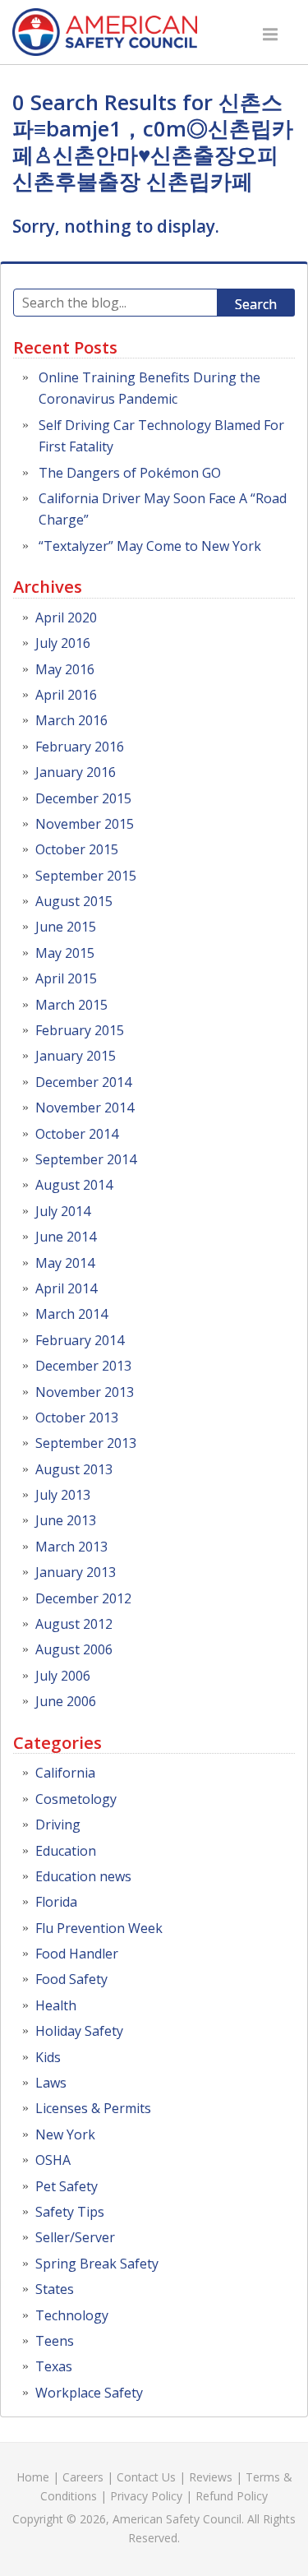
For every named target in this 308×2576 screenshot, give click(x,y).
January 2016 (76, 772)
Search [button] (256, 304)
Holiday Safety (79, 2031)
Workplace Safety (89, 2393)
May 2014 (65, 1263)
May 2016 (65, 669)
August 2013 (74, 1469)
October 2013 (77, 1417)
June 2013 (66, 1520)
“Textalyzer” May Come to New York (150, 546)
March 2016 (71, 720)
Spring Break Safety (97, 2264)
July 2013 (63, 1495)
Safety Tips (70, 2212)
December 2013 (83, 1366)
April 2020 (66, 617)
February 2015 (80, 1030)
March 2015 (71, 1005)
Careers (83, 2477)
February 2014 (80, 1340)
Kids (48, 2057)
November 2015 (85, 824)
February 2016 (80, 747)
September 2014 (86, 1159)
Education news (83, 1876)
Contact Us (146, 2477)
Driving (58, 1824)
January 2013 (76, 1572)
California (65, 1773)
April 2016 (66, 695)
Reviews (211, 2477)
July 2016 (63, 643)
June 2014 (66, 1237)
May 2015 (65, 953)
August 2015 (74, 901)
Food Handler (77, 1954)
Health (56, 2005)
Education (66, 1851)
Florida (56, 1902)
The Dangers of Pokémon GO (130, 473)
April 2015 (66, 978)
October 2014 (77, 1134)
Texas (54, 2366)
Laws (51, 2083)
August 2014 (74, 1185)
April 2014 (66, 1288)
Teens (55, 2341)
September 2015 (86, 876)
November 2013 (85, 1392)
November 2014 (85, 1108)
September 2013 (86, 1443)
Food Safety (71, 1979)
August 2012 (74, 1624)
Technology (72, 2315)
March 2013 (71, 1547)
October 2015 (77, 849)
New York (65, 2134)
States (55, 2289)
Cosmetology (76, 1799)
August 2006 (74, 1649)
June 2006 (66, 1701)
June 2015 (66, 927)
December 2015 (83, 798)
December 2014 (83, 1082)
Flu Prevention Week (99, 1928)
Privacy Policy (146, 2496)
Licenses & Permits (93, 2108)
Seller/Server (75, 2237)
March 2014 (71, 1314)
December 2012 (83, 1598)
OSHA (53, 2160)
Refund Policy (232, 2496)
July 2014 (63, 1211)
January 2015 (76, 1056)
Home (33, 2477)
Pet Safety (67, 2186)
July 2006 (63, 1676)
